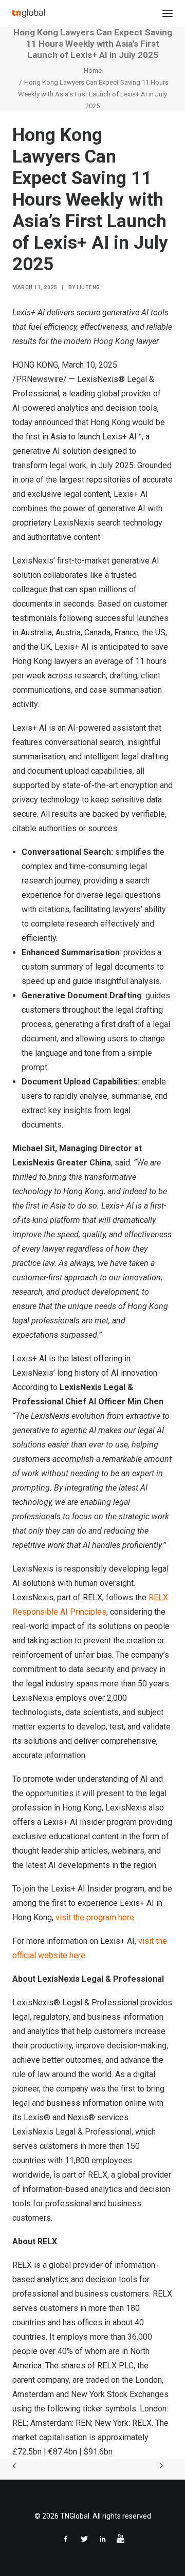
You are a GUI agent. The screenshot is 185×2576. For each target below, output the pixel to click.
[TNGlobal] (29, 13)
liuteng (88, 287)
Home (93, 71)
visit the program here (95, 1917)
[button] (168, 13)
